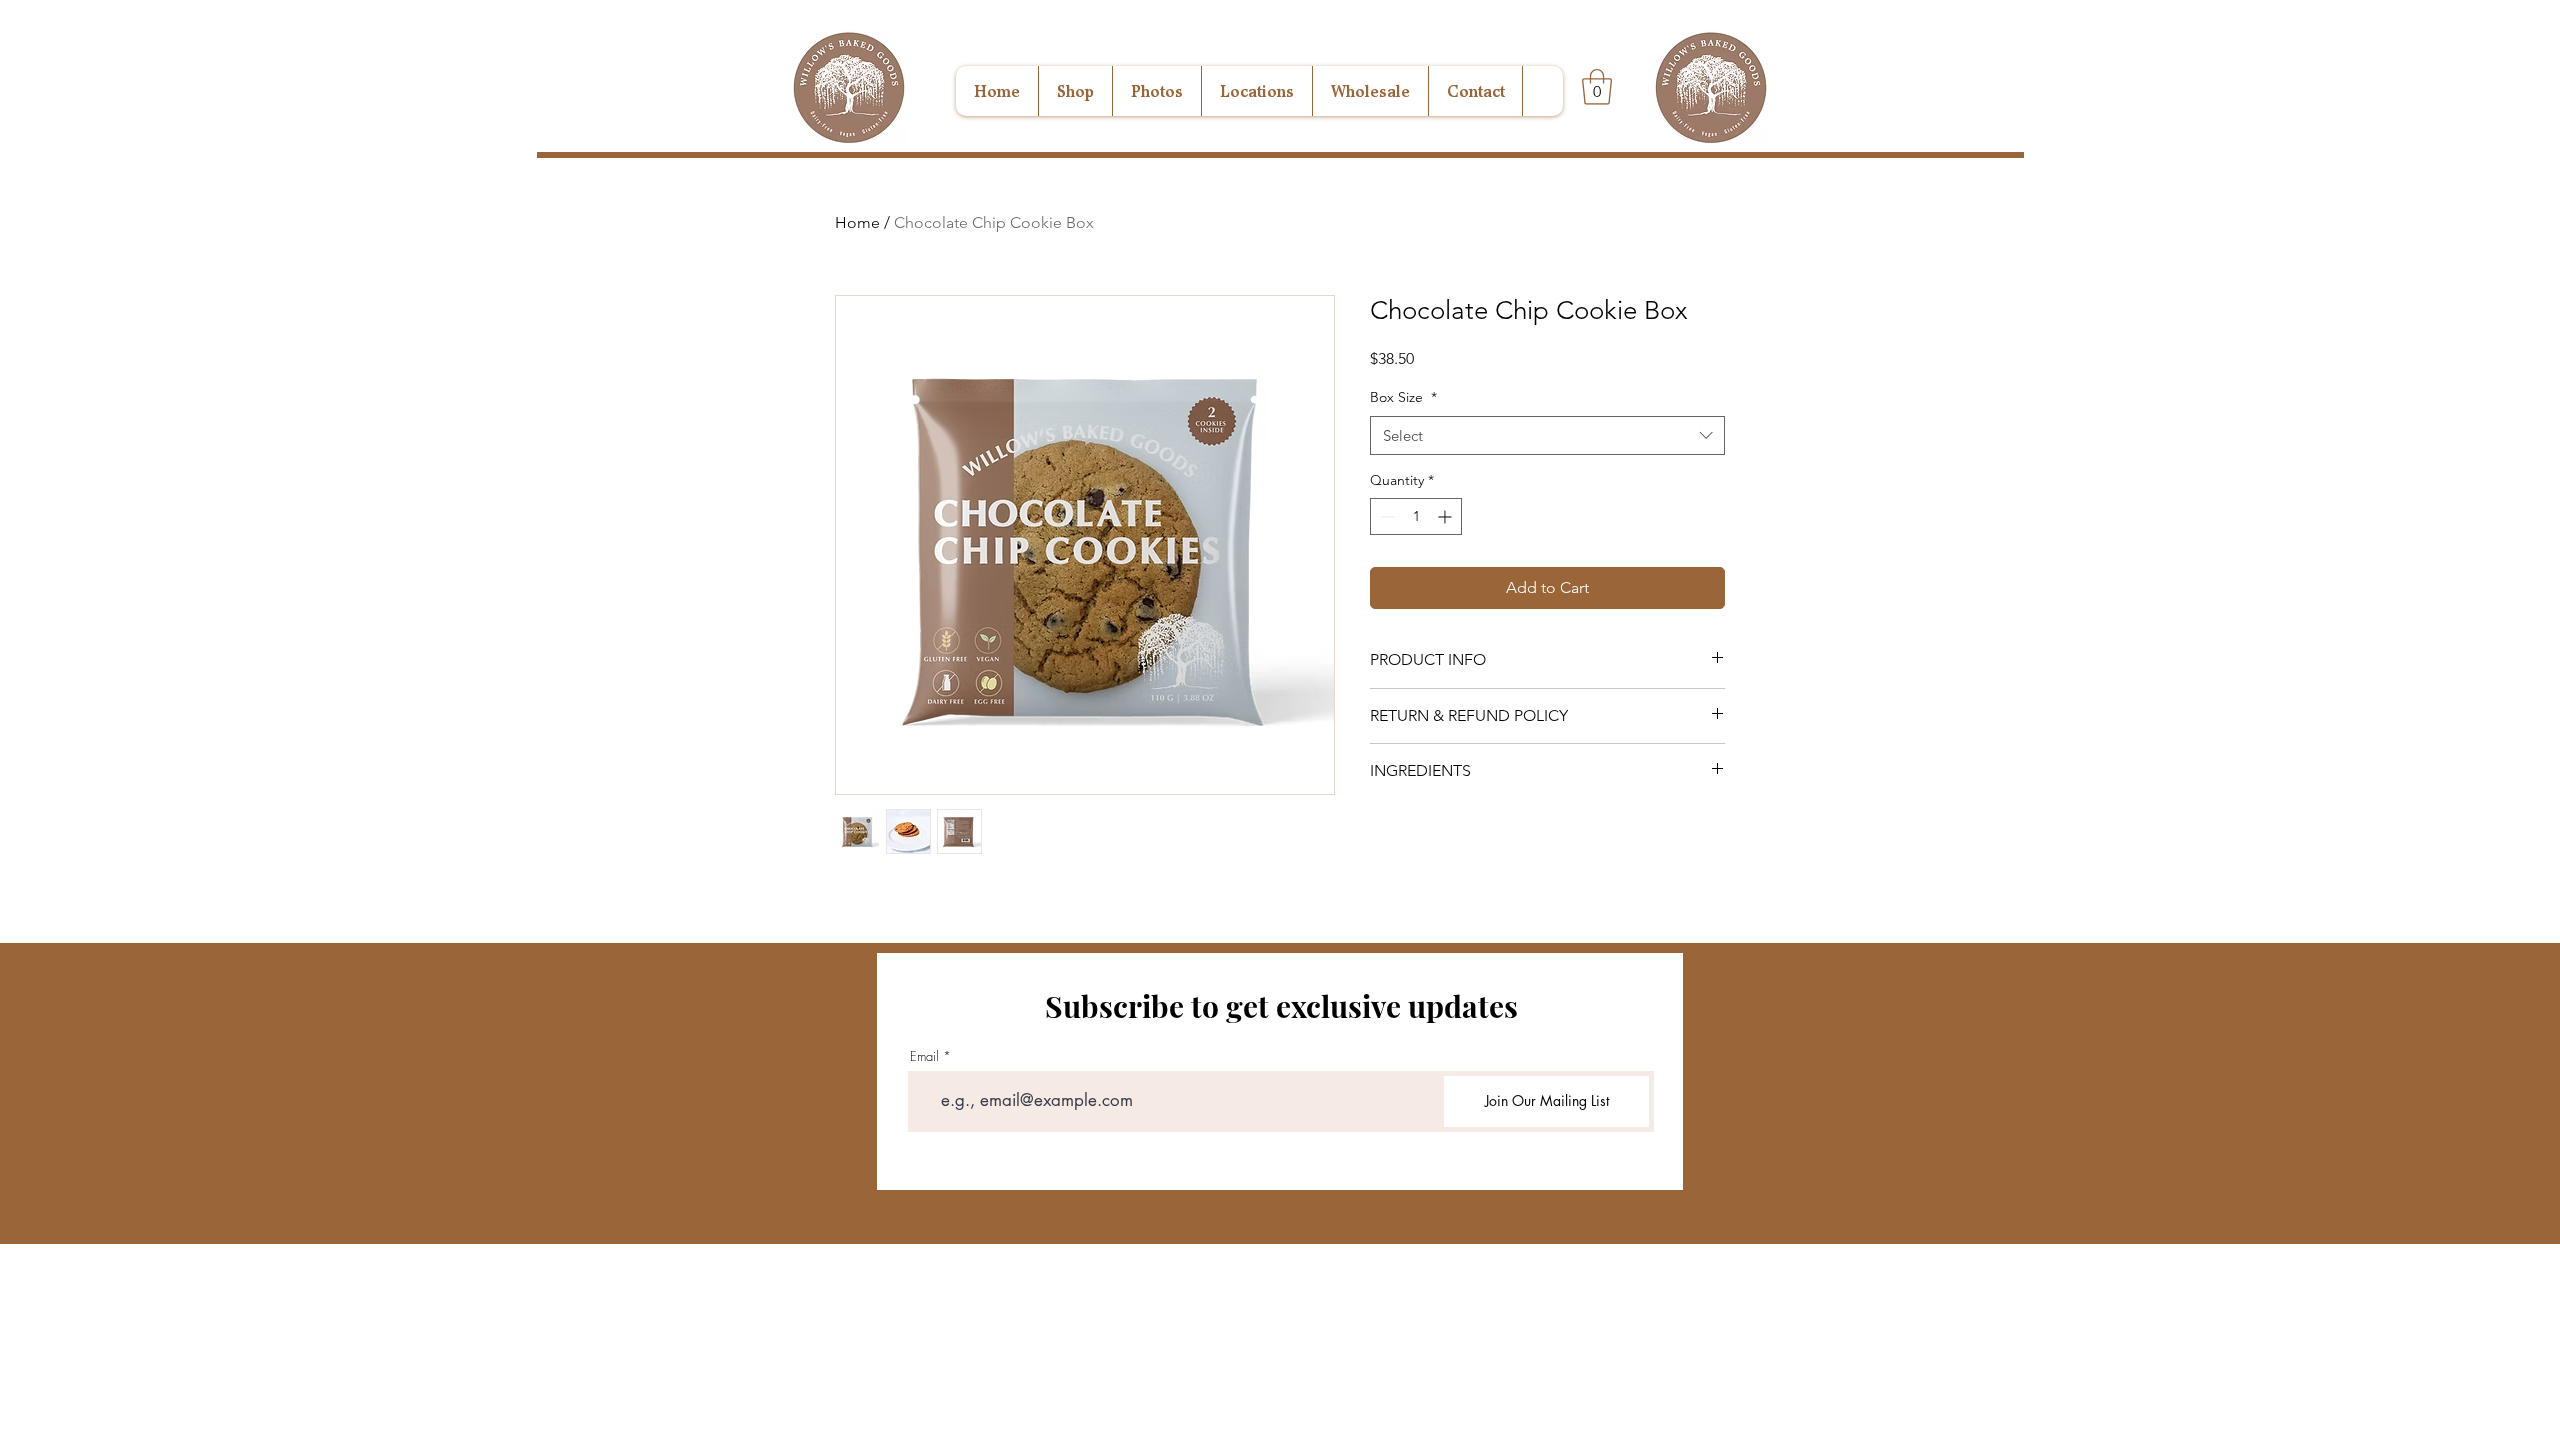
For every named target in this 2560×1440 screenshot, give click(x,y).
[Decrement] (1385, 516)
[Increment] (1446, 516)
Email (924, 1056)
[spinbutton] (1416, 516)
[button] (1597, 87)
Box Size (1403, 397)
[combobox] (1547, 435)
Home (857, 222)
